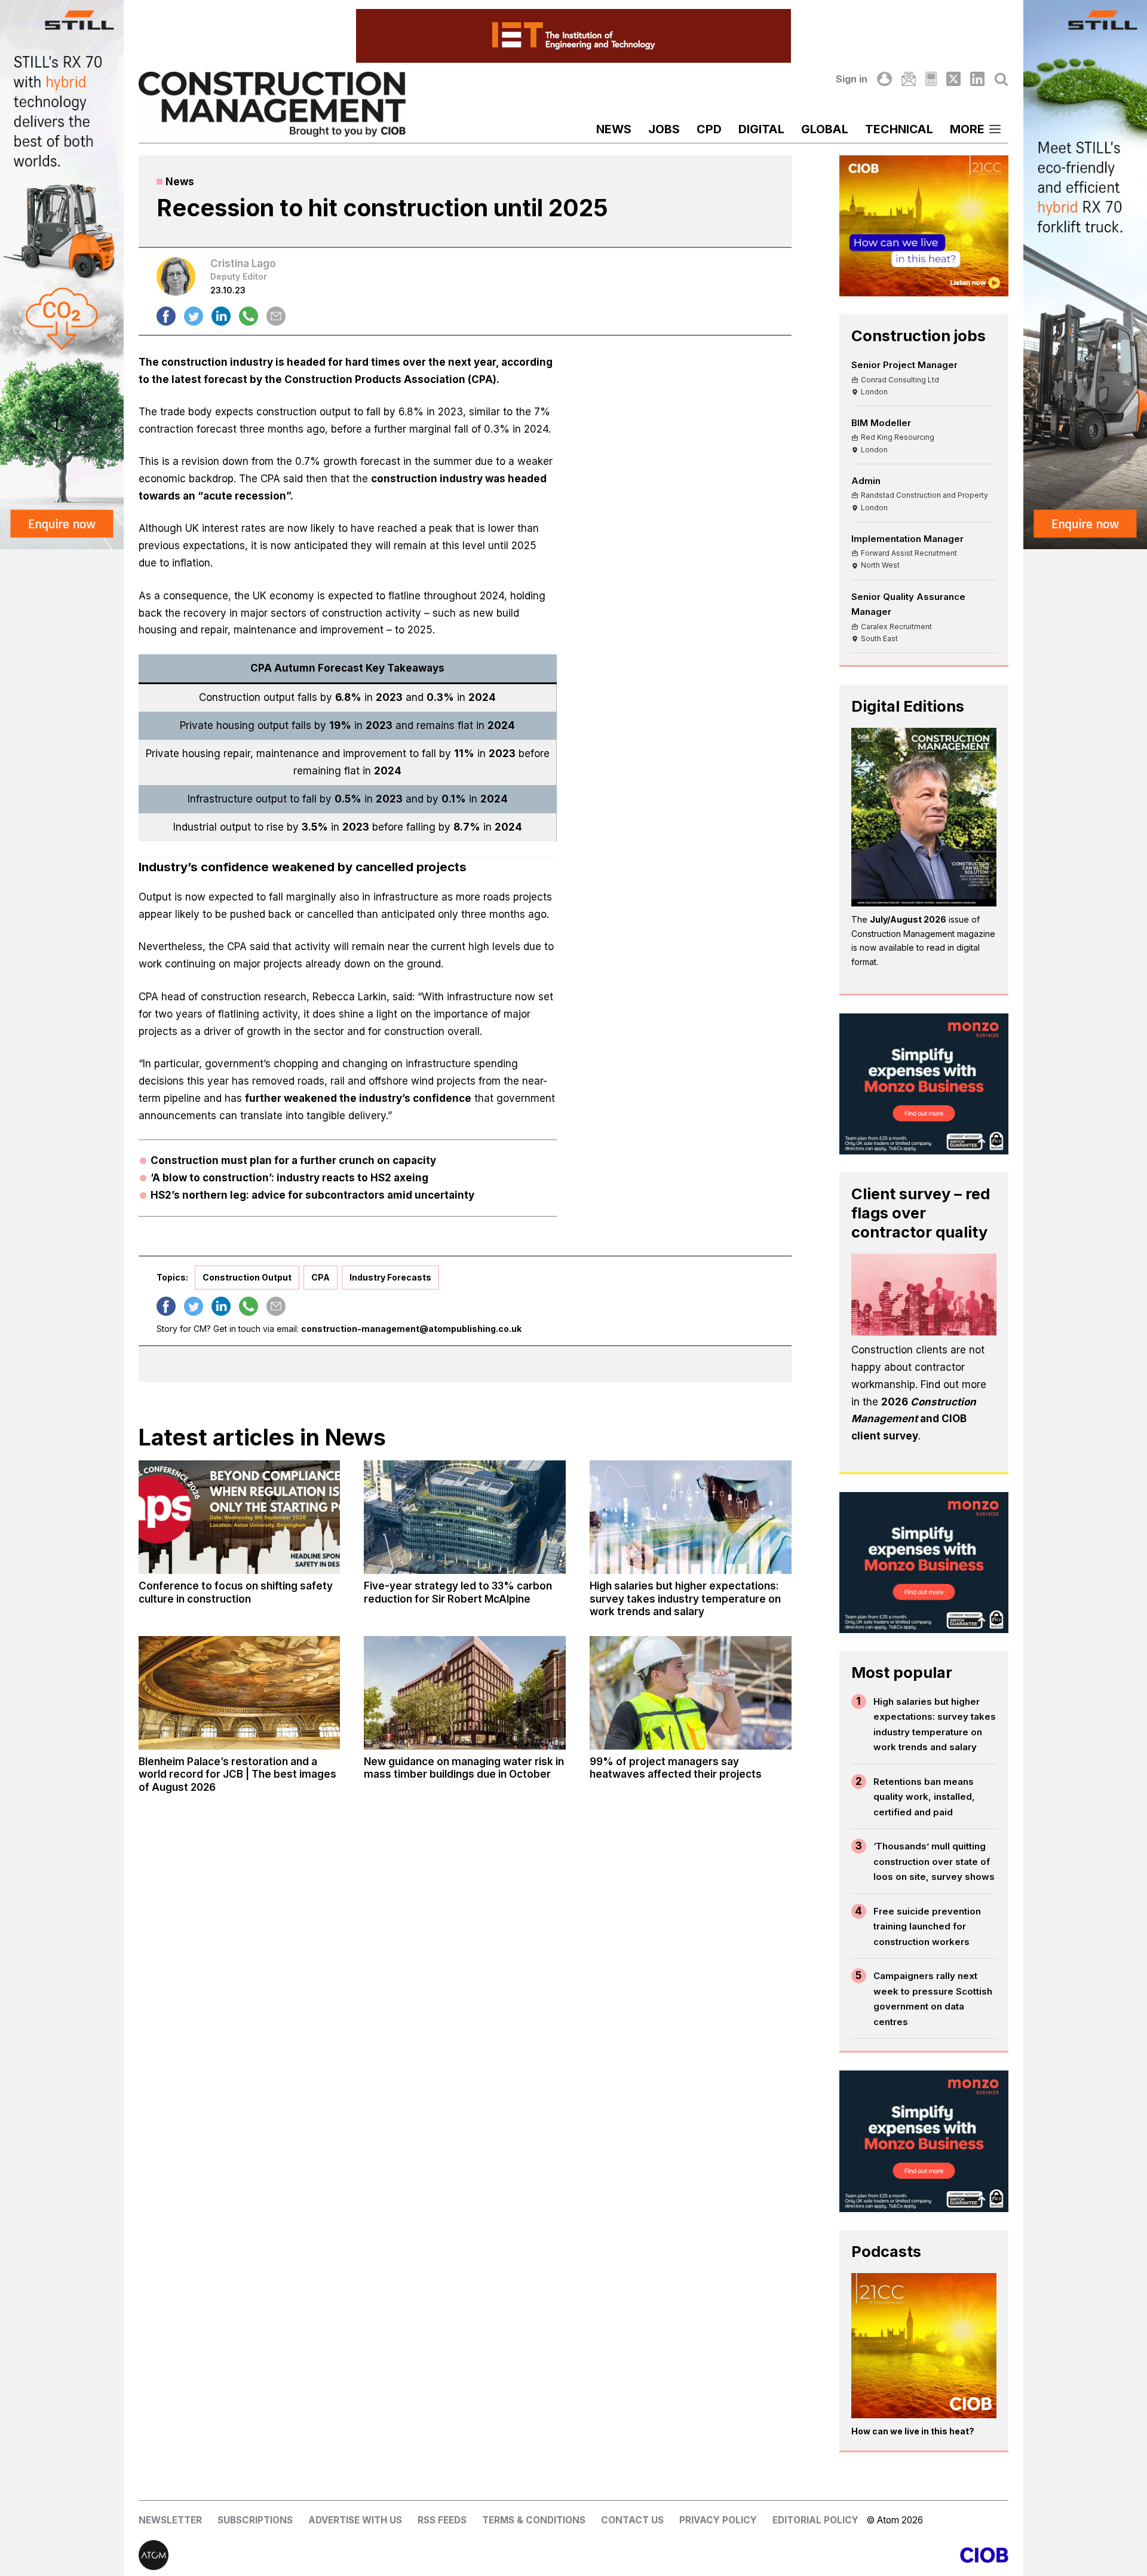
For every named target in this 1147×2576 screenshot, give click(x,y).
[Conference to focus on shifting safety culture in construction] (240, 1517)
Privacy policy (718, 2520)
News (614, 129)
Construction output (247, 1277)
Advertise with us (355, 2520)
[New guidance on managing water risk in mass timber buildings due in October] (465, 1693)
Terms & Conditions (534, 2520)
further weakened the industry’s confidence (358, 1098)
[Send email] (276, 316)
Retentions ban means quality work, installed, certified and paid (924, 1797)
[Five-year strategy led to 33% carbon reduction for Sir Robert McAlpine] (465, 1517)
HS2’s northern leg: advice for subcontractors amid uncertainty (312, 1195)
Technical (899, 129)
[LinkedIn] (977, 79)
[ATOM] (356, 2555)
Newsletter (170, 2520)
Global (825, 129)
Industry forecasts (390, 1277)
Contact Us (632, 2520)
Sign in (852, 79)
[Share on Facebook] (166, 316)
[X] (953, 79)
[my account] (884, 79)
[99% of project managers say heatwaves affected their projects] (691, 1693)
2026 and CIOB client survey (914, 1419)
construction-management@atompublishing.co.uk (411, 1329)
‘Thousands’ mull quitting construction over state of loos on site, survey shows (934, 1861)
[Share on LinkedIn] (221, 316)
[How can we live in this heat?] (924, 2346)
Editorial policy (815, 2520)
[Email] (909, 79)
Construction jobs (918, 336)
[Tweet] (194, 316)
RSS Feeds (442, 2520)
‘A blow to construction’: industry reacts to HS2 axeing (289, 1178)
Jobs (664, 129)
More (967, 129)
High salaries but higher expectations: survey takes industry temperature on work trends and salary (935, 1725)
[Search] (1001, 79)
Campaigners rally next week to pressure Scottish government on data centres (933, 1999)
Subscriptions (255, 2520)
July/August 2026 (908, 919)
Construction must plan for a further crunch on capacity (293, 1160)
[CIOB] (791, 2555)
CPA (321, 1277)
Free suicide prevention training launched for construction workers (927, 1926)
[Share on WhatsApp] (249, 316)
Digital (761, 129)
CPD (709, 129)
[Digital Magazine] (931, 79)
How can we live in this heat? (913, 2431)
